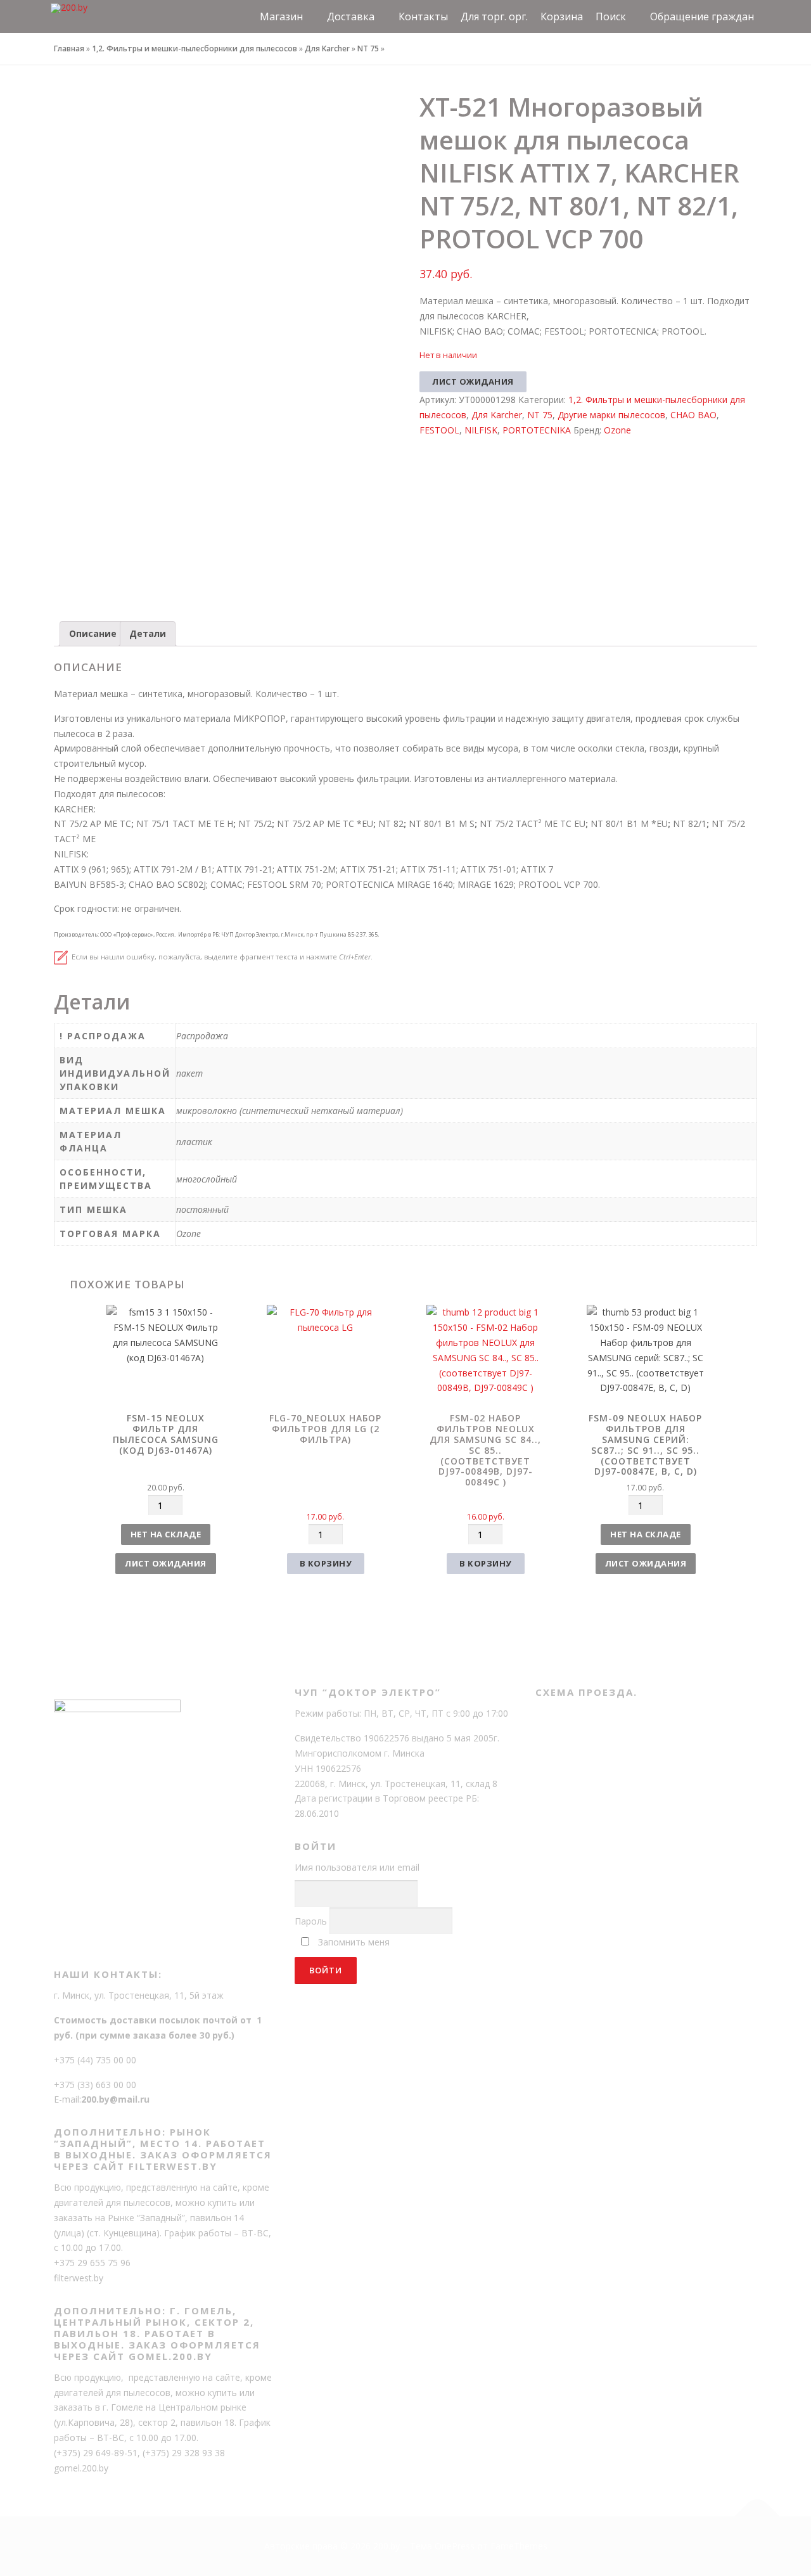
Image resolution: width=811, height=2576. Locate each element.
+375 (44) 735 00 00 (95, 2060)
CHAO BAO (693, 415)
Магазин (281, 16)
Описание (93, 633)
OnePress (455, 2546)
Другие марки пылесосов (611, 415)
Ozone (617, 430)
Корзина (562, 16)
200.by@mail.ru (115, 2099)
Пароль (311, 1921)
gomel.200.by (81, 2468)
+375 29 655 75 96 (92, 2263)
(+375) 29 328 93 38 (184, 2453)
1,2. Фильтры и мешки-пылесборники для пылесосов (195, 48)
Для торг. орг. (494, 16)
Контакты (423, 16)
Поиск (611, 16)
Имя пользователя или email (357, 1867)
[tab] (93, 634)
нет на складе (166, 1534)
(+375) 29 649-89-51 (96, 2453)
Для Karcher (327, 48)
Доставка (351, 16)
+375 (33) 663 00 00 (95, 2085)
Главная (69, 48)
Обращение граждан (702, 16)
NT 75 (368, 48)
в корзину (326, 1563)
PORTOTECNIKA (537, 430)
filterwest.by (79, 2278)
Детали (148, 633)
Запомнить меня (354, 1942)
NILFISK (481, 430)
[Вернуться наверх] (757, 2517)
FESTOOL (439, 430)
